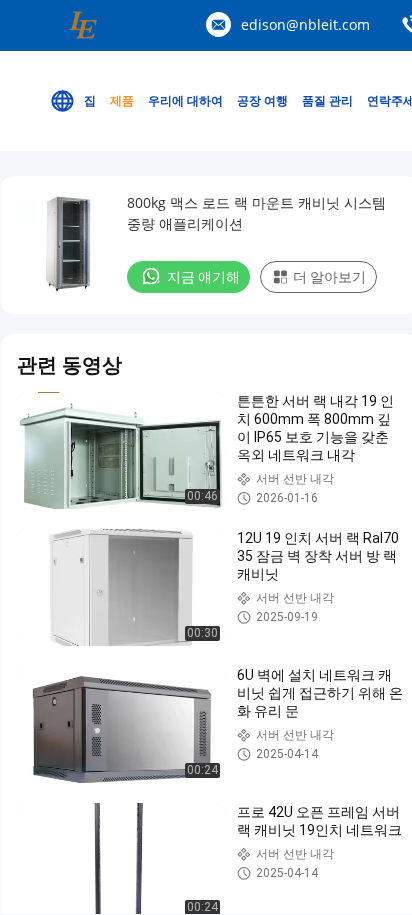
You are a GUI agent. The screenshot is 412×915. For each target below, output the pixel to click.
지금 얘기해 (203, 277)
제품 (122, 100)
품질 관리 (327, 100)
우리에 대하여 (185, 100)
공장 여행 (262, 100)
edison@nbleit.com (305, 24)
